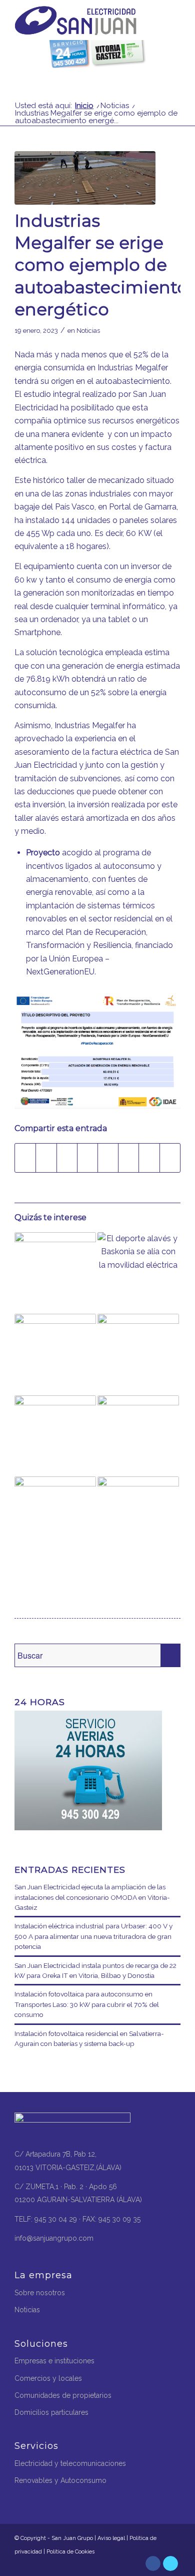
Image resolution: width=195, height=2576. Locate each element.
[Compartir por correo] (170, 1158)
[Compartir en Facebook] (25, 1158)
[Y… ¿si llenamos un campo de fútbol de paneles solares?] (55, 1273)
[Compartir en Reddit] (149, 1158)
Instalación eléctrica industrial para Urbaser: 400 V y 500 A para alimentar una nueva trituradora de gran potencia (93, 1936)
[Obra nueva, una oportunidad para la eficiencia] (138, 1436)
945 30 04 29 (56, 2219)
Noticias (88, 331)
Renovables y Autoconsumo (60, 2480)
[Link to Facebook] (153, 2563)
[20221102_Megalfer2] (85, 178)
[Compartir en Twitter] (46, 1158)
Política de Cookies (70, 2552)
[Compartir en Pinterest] (67, 1158)
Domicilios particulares (51, 2412)
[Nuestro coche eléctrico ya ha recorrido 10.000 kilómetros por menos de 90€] (55, 1517)
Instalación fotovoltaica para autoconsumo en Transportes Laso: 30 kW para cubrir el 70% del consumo (87, 2004)
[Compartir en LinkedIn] (87, 1158)
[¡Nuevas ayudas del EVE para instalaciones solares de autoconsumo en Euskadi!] (55, 1436)
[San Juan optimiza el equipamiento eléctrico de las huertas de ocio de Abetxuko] (138, 1517)
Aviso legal (111, 2538)
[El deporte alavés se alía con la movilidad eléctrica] (138, 1273)
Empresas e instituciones (54, 2361)
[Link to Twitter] (170, 2563)
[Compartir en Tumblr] (108, 1158)
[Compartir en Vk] (128, 1158)
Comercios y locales (48, 2378)
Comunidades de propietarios (63, 2395)
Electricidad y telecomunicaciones (70, 2463)
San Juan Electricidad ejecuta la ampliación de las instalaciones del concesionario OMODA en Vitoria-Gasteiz (92, 1897)
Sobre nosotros (40, 2293)
